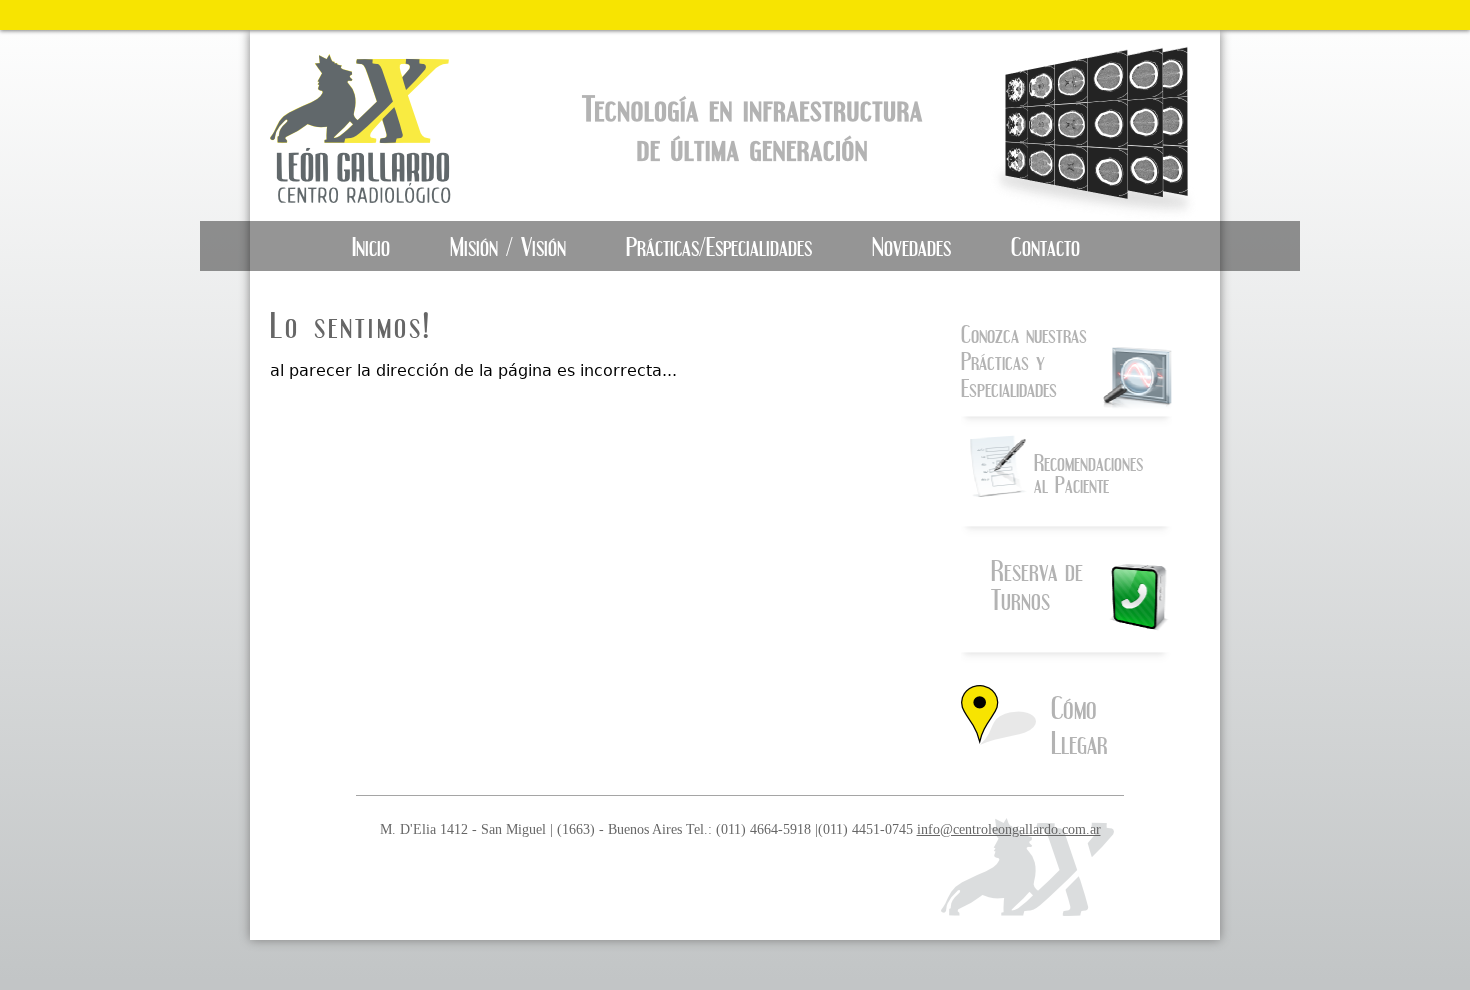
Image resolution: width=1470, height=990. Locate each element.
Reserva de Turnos (1037, 585)
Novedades (911, 246)
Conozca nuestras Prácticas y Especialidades (1024, 361)
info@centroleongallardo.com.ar (1009, 829)
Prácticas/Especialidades (719, 246)
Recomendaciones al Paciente (1088, 473)
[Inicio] (378, 125)
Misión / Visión (508, 246)
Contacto (1045, 246)
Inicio (371, 246)
